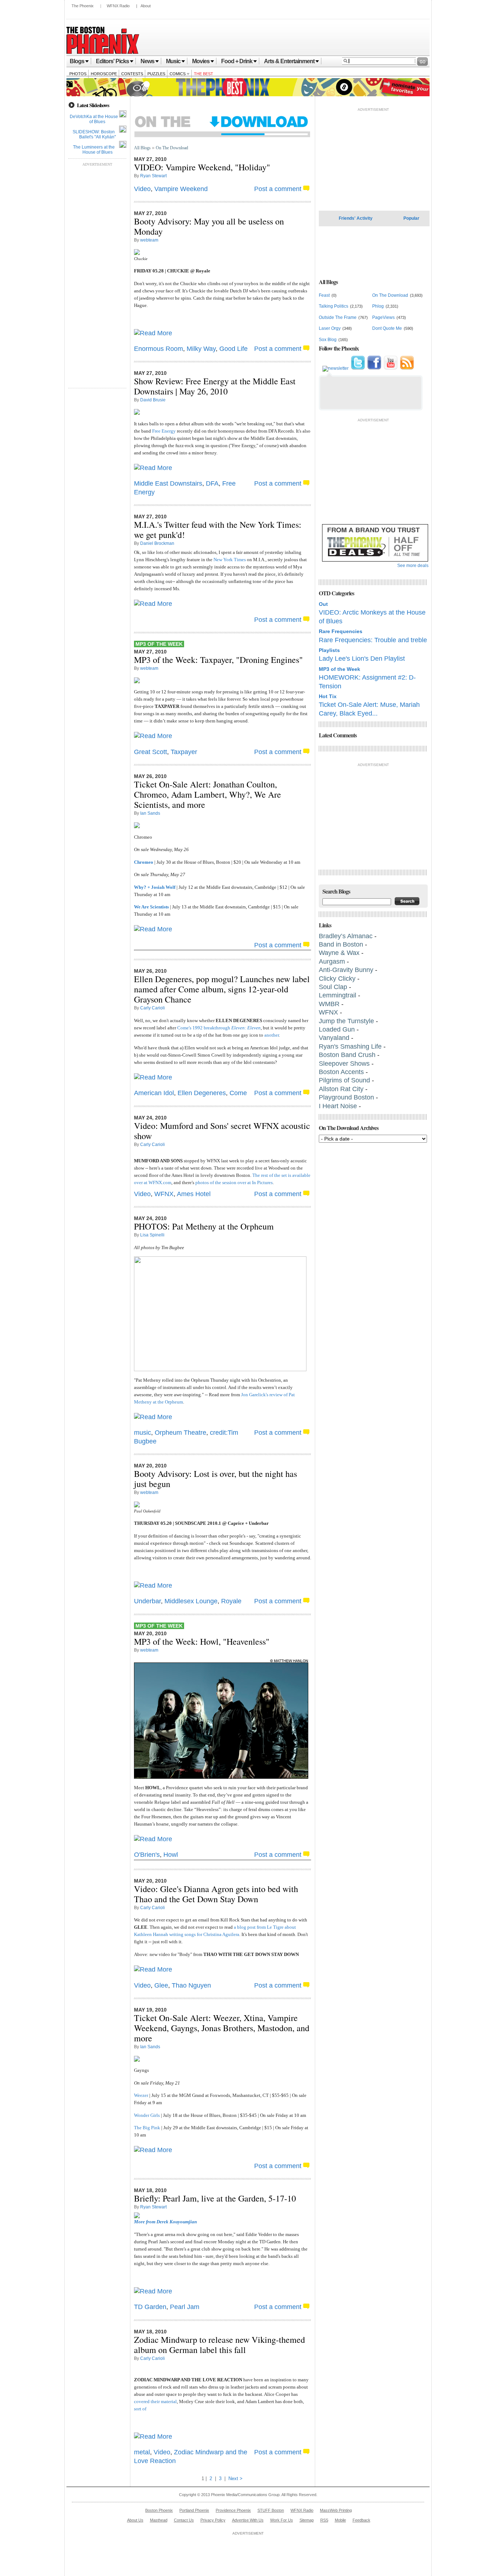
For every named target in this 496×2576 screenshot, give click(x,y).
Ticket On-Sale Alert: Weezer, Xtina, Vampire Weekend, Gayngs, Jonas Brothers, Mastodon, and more (222, 2028)
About (146, 6)
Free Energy (164, 431)
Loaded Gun (337, 1029)
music (143, 1433)
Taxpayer (184, 752)
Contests (132, 74)
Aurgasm (332, 961)
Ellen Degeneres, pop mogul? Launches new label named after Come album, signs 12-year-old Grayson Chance (222, 989)
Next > (235, 2478)
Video (142, 189)
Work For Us (282, 2520)
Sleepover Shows (344, 1064)
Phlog (378, 306)
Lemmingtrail (338, 995)
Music (173, 61)
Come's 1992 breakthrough (219, 1028)
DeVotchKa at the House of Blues (94, 119)
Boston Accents (342, 1072)
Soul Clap (333, 987)
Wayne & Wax (339, 953)
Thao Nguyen (191, 1985)
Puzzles (156, 74)
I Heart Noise (338, 1106)
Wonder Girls (147, 2115)
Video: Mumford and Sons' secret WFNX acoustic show (222, 1131)
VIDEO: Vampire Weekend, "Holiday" (202, 167)
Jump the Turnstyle (346, 1021)
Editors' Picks (112, 61)
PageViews (383, 317)
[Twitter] (358, 368)
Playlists (329, 650)
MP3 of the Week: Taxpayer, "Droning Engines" (218, 660)
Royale (231, 1601)
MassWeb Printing (336, 2510)
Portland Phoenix (194, 2510)
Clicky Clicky (337, 979)
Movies (201, 61)
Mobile (340, 2520)
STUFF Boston (271, 2510)
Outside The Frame (338, 317)
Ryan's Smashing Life (350, 1046)
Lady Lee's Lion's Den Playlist (362, 659)
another (272, 1035)
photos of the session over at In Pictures (234, 1182)
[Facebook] (374, 368)
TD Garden (150, 2307)
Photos (78, 74)
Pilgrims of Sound (344, 1080)
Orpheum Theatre (180, 1433)
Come (238, 1093)
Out (323, 604)
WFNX (164, 1194)
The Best (204, 74)
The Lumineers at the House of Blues (94, 150)
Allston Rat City (341, 1089)
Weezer (141, 2095)
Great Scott (151, 752)
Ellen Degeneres (202, 1093)
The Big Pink (147, 2128)
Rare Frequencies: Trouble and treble (373, 640)
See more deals (413, 566)
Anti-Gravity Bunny (346, 970)
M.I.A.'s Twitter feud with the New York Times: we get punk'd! (218, 530)
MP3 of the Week (340, 669)
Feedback (361, 2520)
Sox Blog (328, 340)
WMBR (329, 1004)
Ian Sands (150, 813)
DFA (212, 483)
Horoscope (104, 74)
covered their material (155, 2401)
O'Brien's (147, 1855)
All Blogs (142, 148)
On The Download (172, 148)
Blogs (77, 61)
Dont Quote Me (387, 328)
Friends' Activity (356, 218)
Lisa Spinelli (152, 1235)
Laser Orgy (330, 328)
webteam (149, 240)
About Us (135, 2520)
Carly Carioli (153, 1008)
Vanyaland (334, 1038)
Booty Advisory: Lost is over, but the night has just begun (216, 1479)
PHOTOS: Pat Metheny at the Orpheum (204, 1226)
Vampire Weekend (181, 189)
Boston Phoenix (159, 2510)
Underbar (147, 1601)
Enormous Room (158, 349)
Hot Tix (328, 696)
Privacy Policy (213, 2520)
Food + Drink (237, 61)
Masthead (159, 2520)
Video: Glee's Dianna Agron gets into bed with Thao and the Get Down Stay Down (216, 1894)
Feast (324, 295)
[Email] (336, 368)
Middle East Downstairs (168, 483)
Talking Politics (334, 306)
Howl (171, 1855)
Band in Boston (341, 944)
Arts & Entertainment (289, 61)
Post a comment (278, 189)
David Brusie (153, 400)
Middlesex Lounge (191, 1601)
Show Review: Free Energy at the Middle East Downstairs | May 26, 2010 (215, 386)
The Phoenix (83, 6)
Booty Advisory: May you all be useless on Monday (209, 226)
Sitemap (307, 2520)
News (147, 61)
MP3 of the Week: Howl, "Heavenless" (202, 1641)
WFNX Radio (118, 6)
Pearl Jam (185, 2307)
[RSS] (407, 368)
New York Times (230, 560)
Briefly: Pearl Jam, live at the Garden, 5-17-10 (215, 2198)
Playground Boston (347, 1097)
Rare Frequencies (341, 631)
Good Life (233, 349)
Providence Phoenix (233, 2510)
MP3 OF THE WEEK (159, 644)
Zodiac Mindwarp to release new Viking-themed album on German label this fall (219, 2345)
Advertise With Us (248, 2520)
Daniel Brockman (157, 543)
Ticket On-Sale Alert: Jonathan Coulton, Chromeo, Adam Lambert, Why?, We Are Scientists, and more (208, 794)
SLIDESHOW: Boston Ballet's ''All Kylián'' (94, 134)
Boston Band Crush (347, 1055)
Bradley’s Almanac (346, 936)
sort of (140, 2409)
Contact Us (184, 2520)
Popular (411, 218)
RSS (324, 2520)
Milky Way (201, 349)
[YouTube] (391, 368)
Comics (178, 74)
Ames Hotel (194, 1194)
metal (142, 2452)
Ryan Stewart (153, 176)
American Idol (154, 1093)
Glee (161, 1985)
